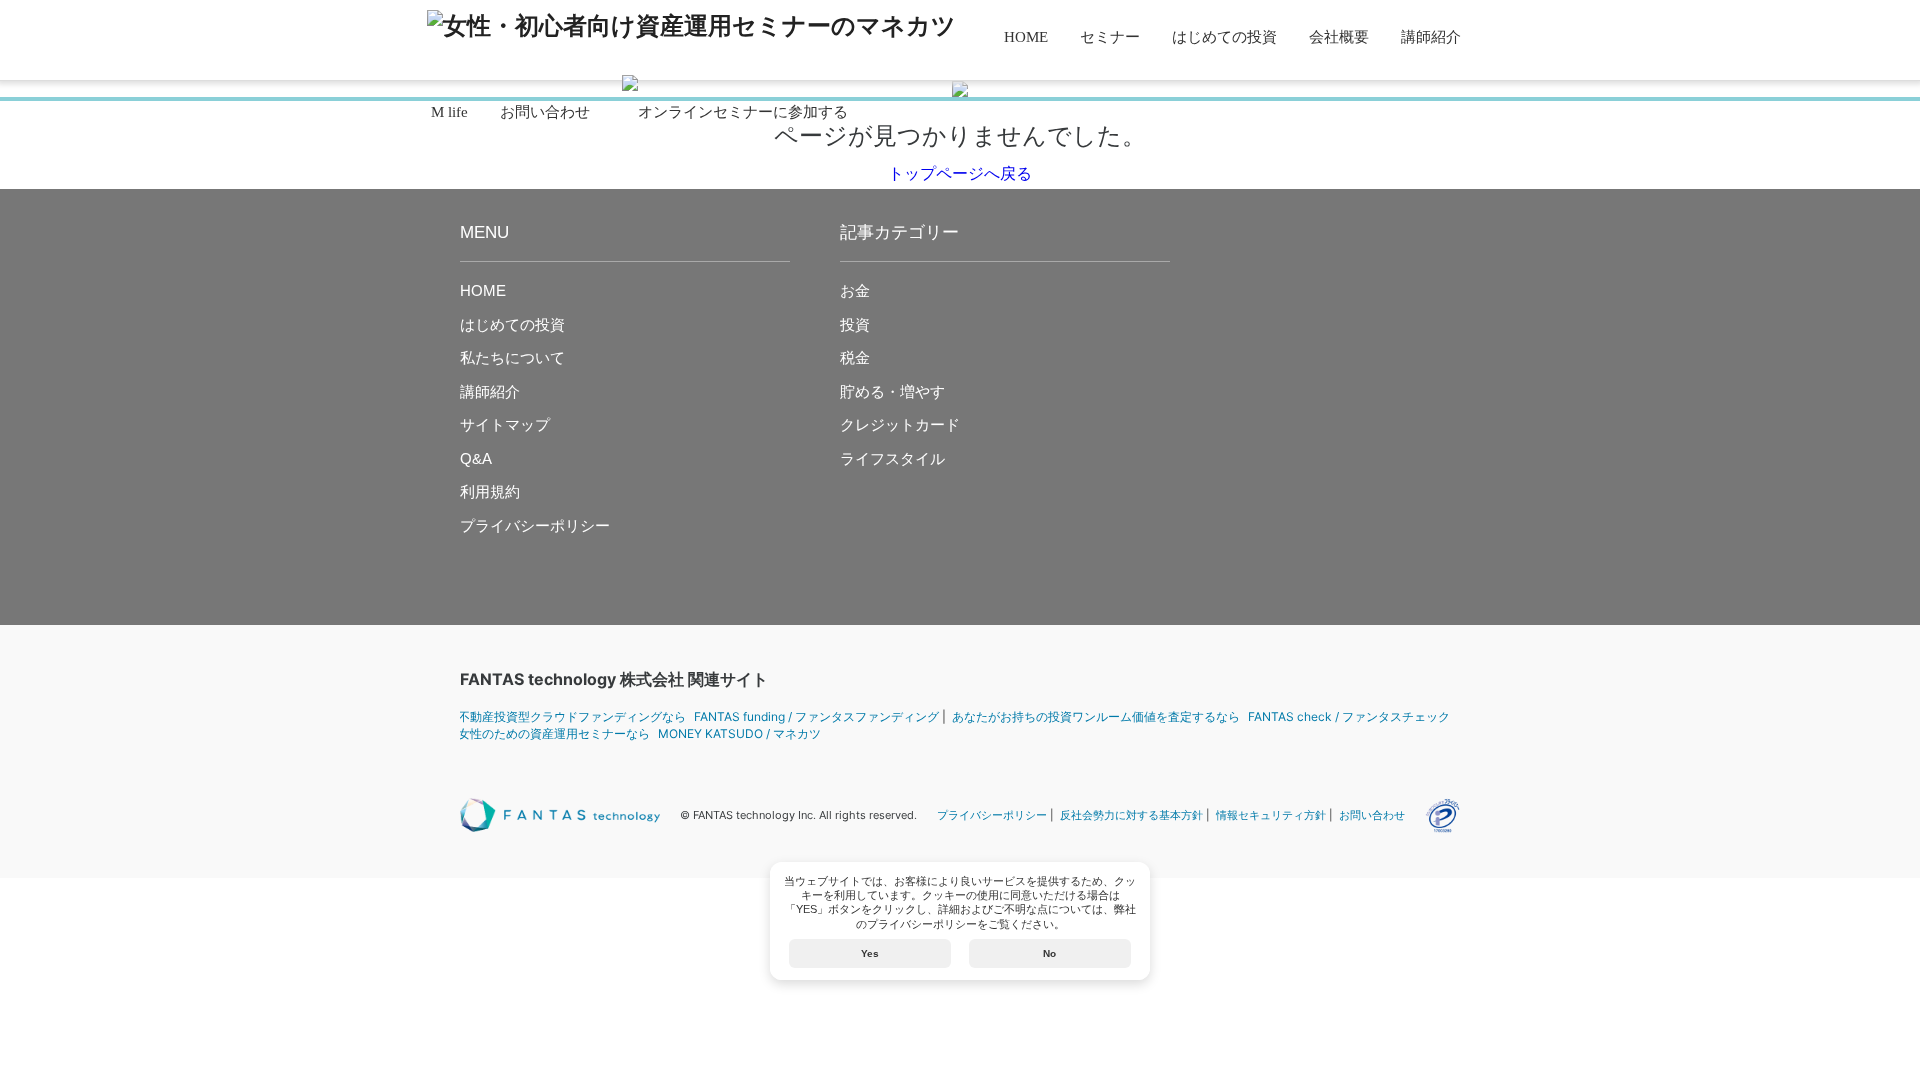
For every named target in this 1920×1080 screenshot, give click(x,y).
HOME (1026, 37)
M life (449, 112)
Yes (870, 953)
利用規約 (490, 491)
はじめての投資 (1224, 37)
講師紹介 (1431, 37)
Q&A (476, 458)
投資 (855, 324)
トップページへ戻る (960, 173)
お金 (855, 290)
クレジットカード (900, 424)
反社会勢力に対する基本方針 (1131, 815)
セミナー (1110, 37)
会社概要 (1339, 37)
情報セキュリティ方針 (1271, 815)
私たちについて (512, 357)
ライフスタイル (892, 458)
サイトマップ (505, 424)
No (1049, 953)
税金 (855, 357)
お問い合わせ (545, 112)
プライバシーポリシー (535, 525)
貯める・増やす (892, 391)
